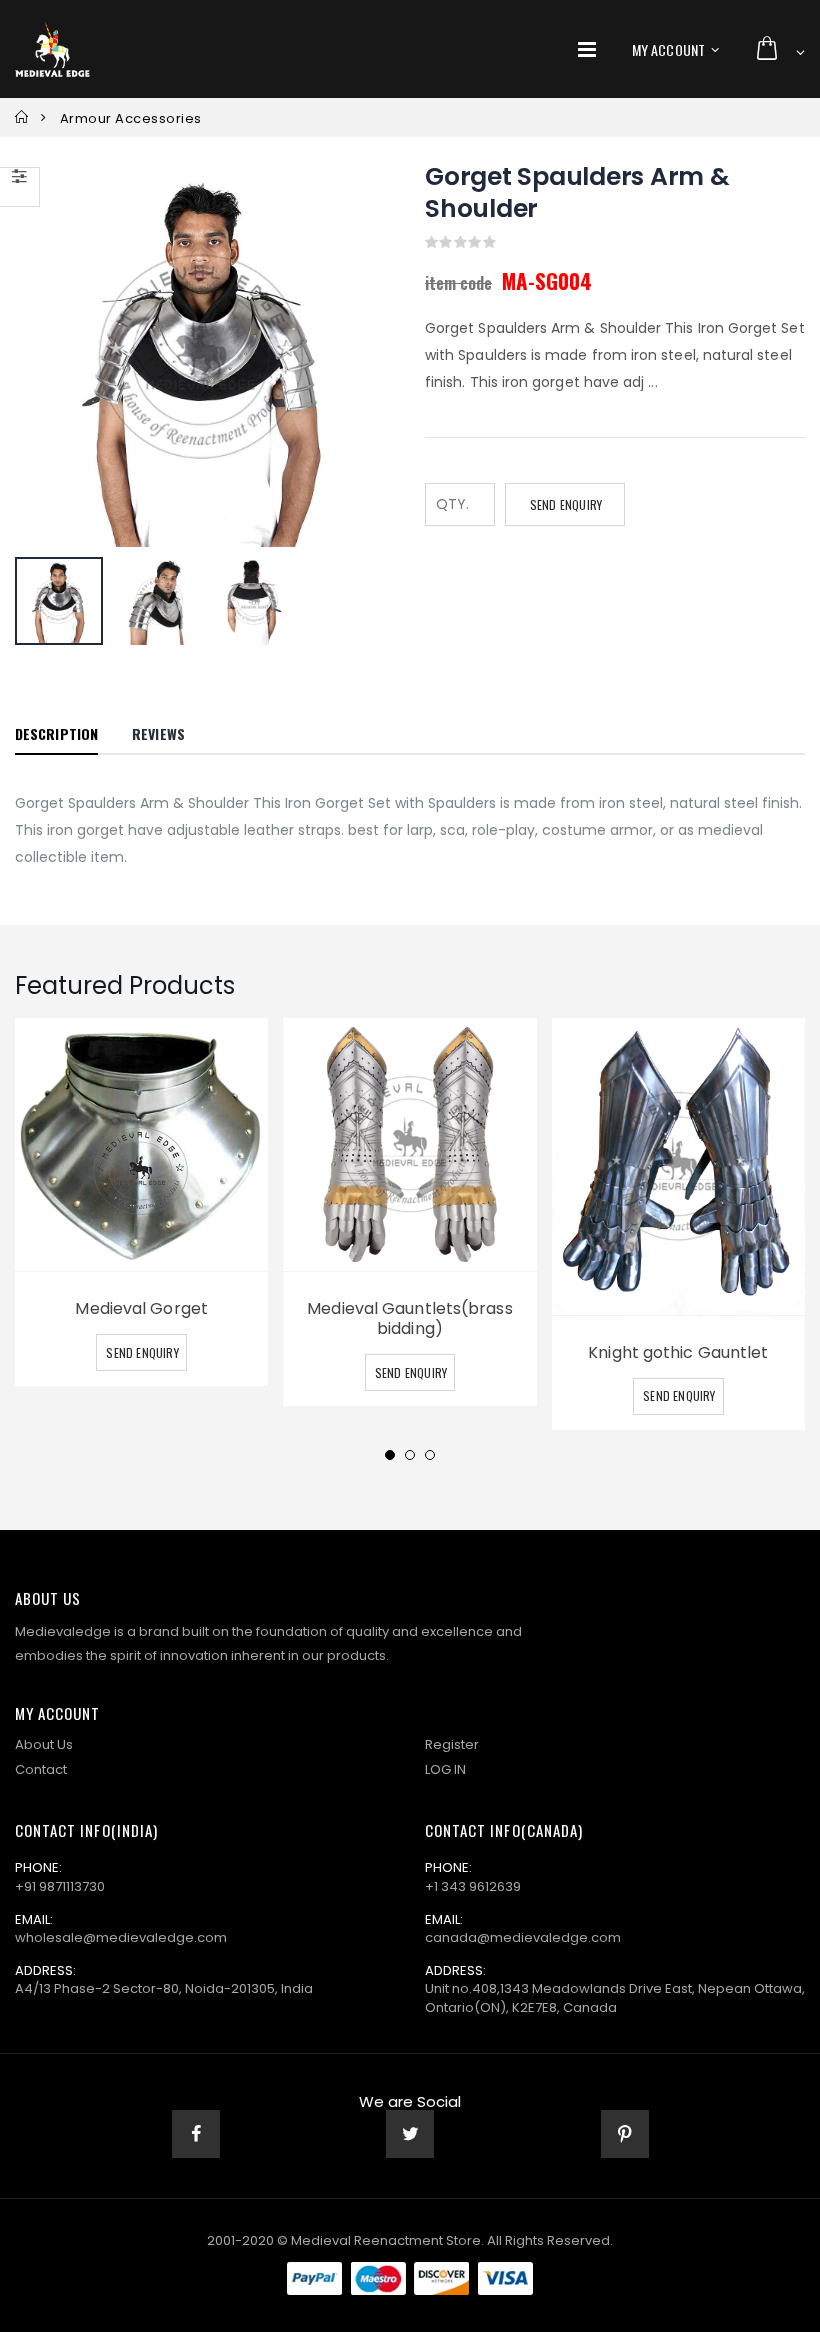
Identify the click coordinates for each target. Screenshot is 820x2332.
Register (452, 1744)
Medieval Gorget (141, 1308)
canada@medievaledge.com (523, 1937)
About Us (44, 1744)
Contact (41, 1769)
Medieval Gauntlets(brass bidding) (409, 1318)
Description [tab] (56, 733)
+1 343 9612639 (473, 1886)
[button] (779, 49)
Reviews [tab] (158, 733)
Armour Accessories (131, 118)
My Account (668, 49)
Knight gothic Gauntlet (678, 1352)
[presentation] (57, 357)
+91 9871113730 (60, 1886)
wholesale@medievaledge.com (121, 1937)
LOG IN (445, 1769)
